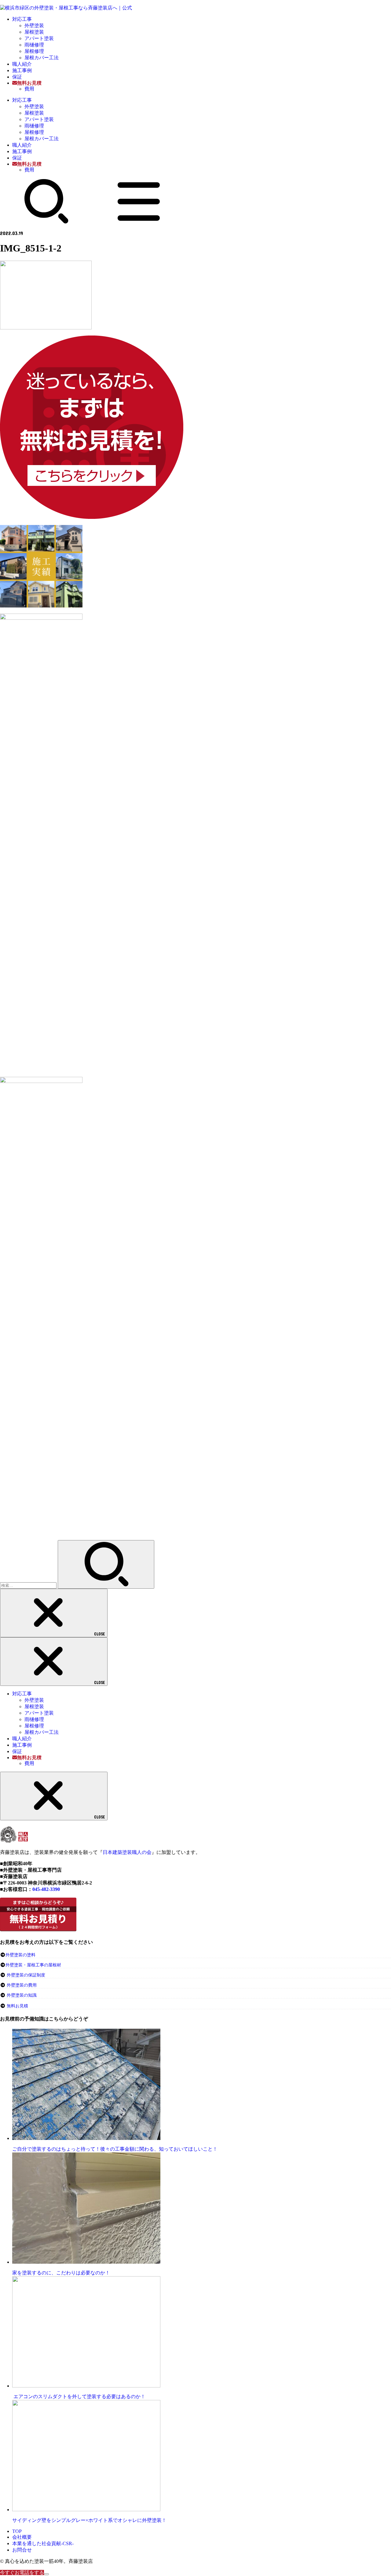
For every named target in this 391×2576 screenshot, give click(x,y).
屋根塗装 (34, 32)
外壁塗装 (34, 26)
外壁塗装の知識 (22, 1995)
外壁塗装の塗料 (20, 1955)
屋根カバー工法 (42, 58)
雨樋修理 (34, 45)
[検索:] (29, 1585)
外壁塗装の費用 (22, 1985)
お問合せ (22, 2550)
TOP (17, 2531)
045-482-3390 (46, 1889)
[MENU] (139, 222)
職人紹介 (22, 64)
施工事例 (22, 70)
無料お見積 (17, 2006)
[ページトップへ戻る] (46, 2574)
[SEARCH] (46, 222)
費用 (29, 89)
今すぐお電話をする (22, 2572)
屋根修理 (34, 51)
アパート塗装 (39, 38)
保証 (17, 77)
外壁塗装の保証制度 (26, 1975)
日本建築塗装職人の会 (127, 1852)
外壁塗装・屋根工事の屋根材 (33, 1965)
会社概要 (22, 2537)
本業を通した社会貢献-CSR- (43, 2543)
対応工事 (22, 19)
